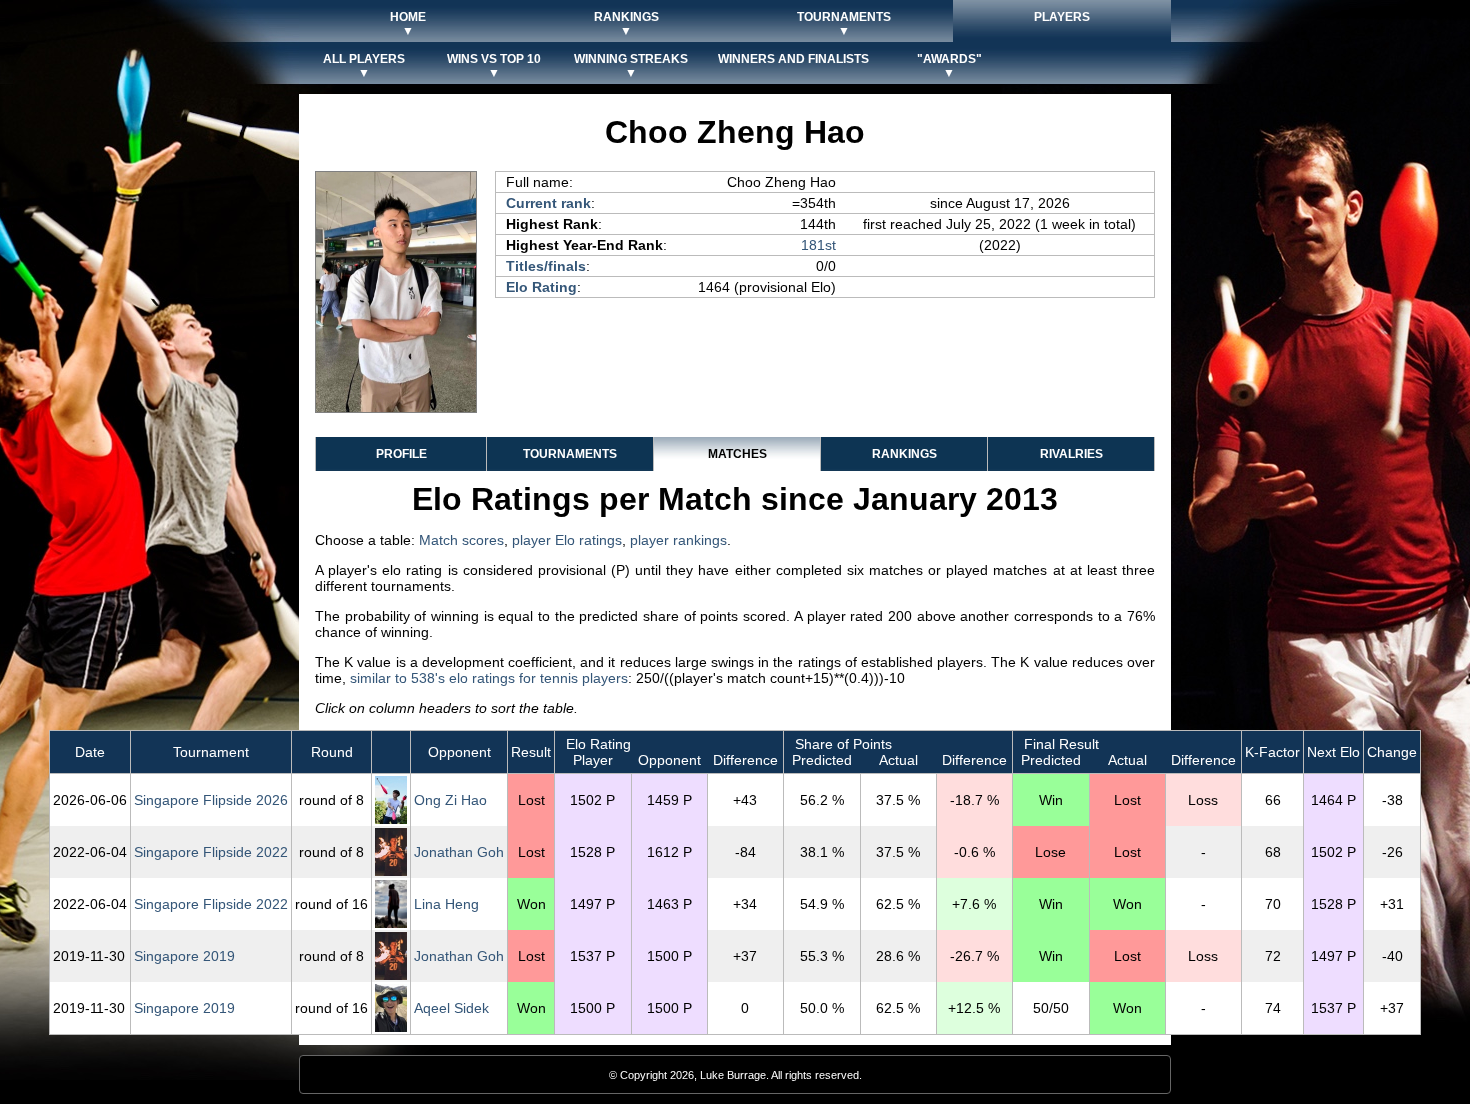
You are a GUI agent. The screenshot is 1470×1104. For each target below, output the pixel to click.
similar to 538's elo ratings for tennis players (489, 678)
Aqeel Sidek (451, 1008)
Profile (401, 454)
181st (818, 245)
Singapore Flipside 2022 (211, 852)
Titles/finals (546, 266)
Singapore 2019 (184, 956)
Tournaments (570, 454)
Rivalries (1071, 454)
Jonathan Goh (459, 852)
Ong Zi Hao (450, 800)
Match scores (461, 540)
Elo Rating (541, 287)
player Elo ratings (567, 540)
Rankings (904, 454)
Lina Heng (446, 904)
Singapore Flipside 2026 (211, 800)
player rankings (678, 540)
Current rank (548, 203)
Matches (737, 454)
